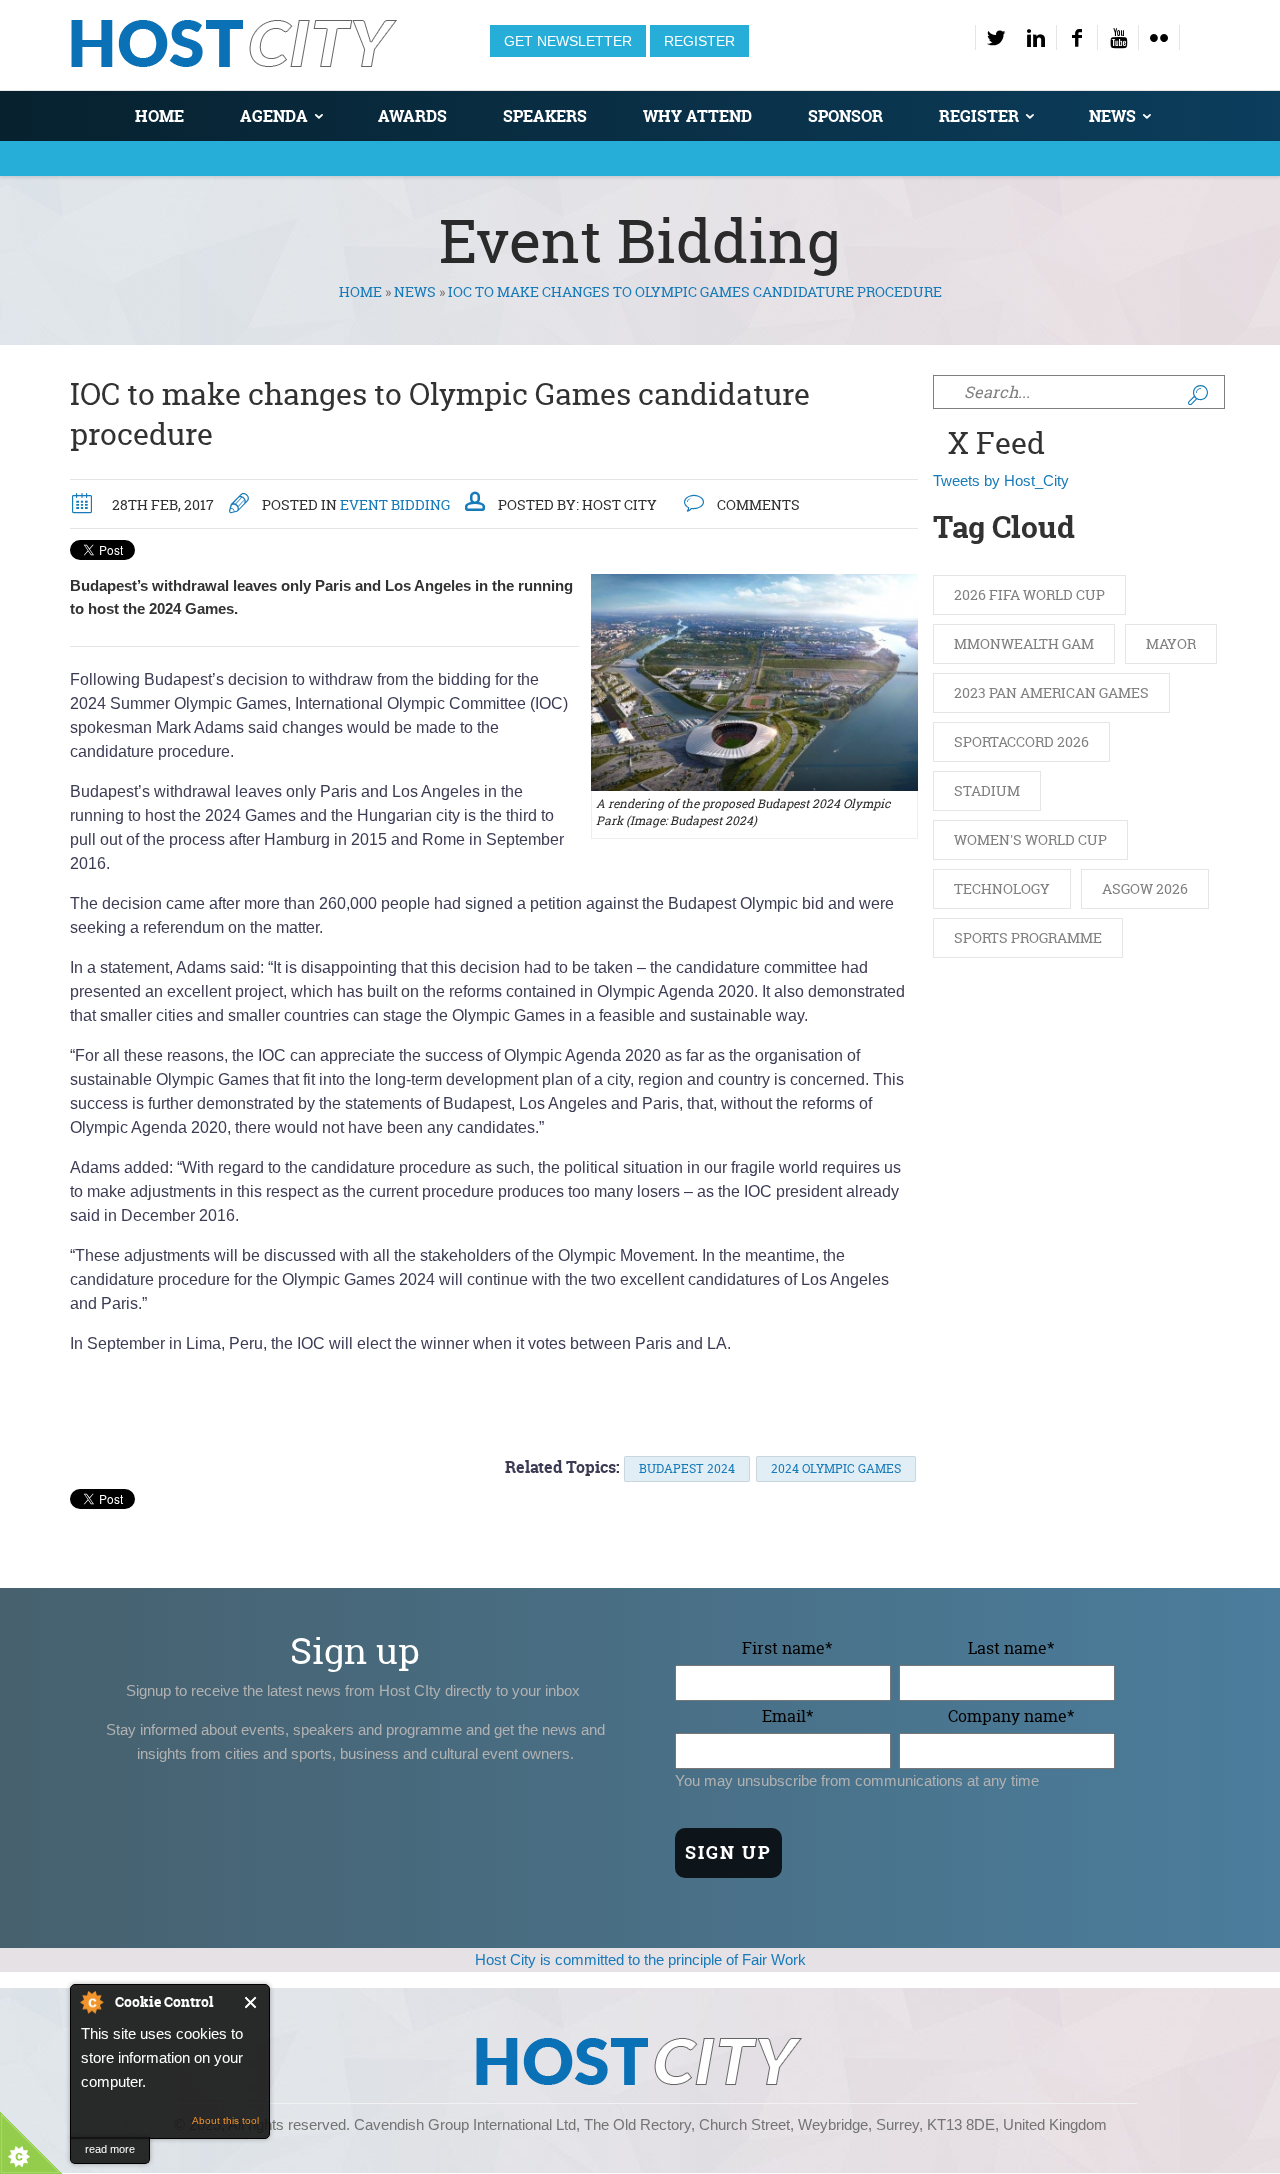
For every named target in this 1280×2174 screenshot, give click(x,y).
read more (110, 2149)
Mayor (1171, 643)
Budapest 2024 (687, 1468)
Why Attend (697, 116)
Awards (412, 116)
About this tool (225, 2120)
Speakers (545, 116)
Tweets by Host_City (1001, 480)
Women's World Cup (1030, 839)
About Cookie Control (91, 2002)
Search (1198, 395)
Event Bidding (395, 504)
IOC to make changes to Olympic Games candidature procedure (440, 414)
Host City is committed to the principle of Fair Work (640, 1959)
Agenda (274, 116)
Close (251, 2002)
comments (757, 504)
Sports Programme (1028, 937)
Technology (1002, 888)
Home (159, 116)
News (1112, 116)
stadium (987, 790)
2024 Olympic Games (836, 1468)
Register (699, 41)
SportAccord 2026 (1021, 741)
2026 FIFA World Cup (1029, 594)
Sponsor (845, 116)
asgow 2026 (1145, 888)
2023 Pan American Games (1051, 692)
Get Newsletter (568, 41)
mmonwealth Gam (1024, 643)
